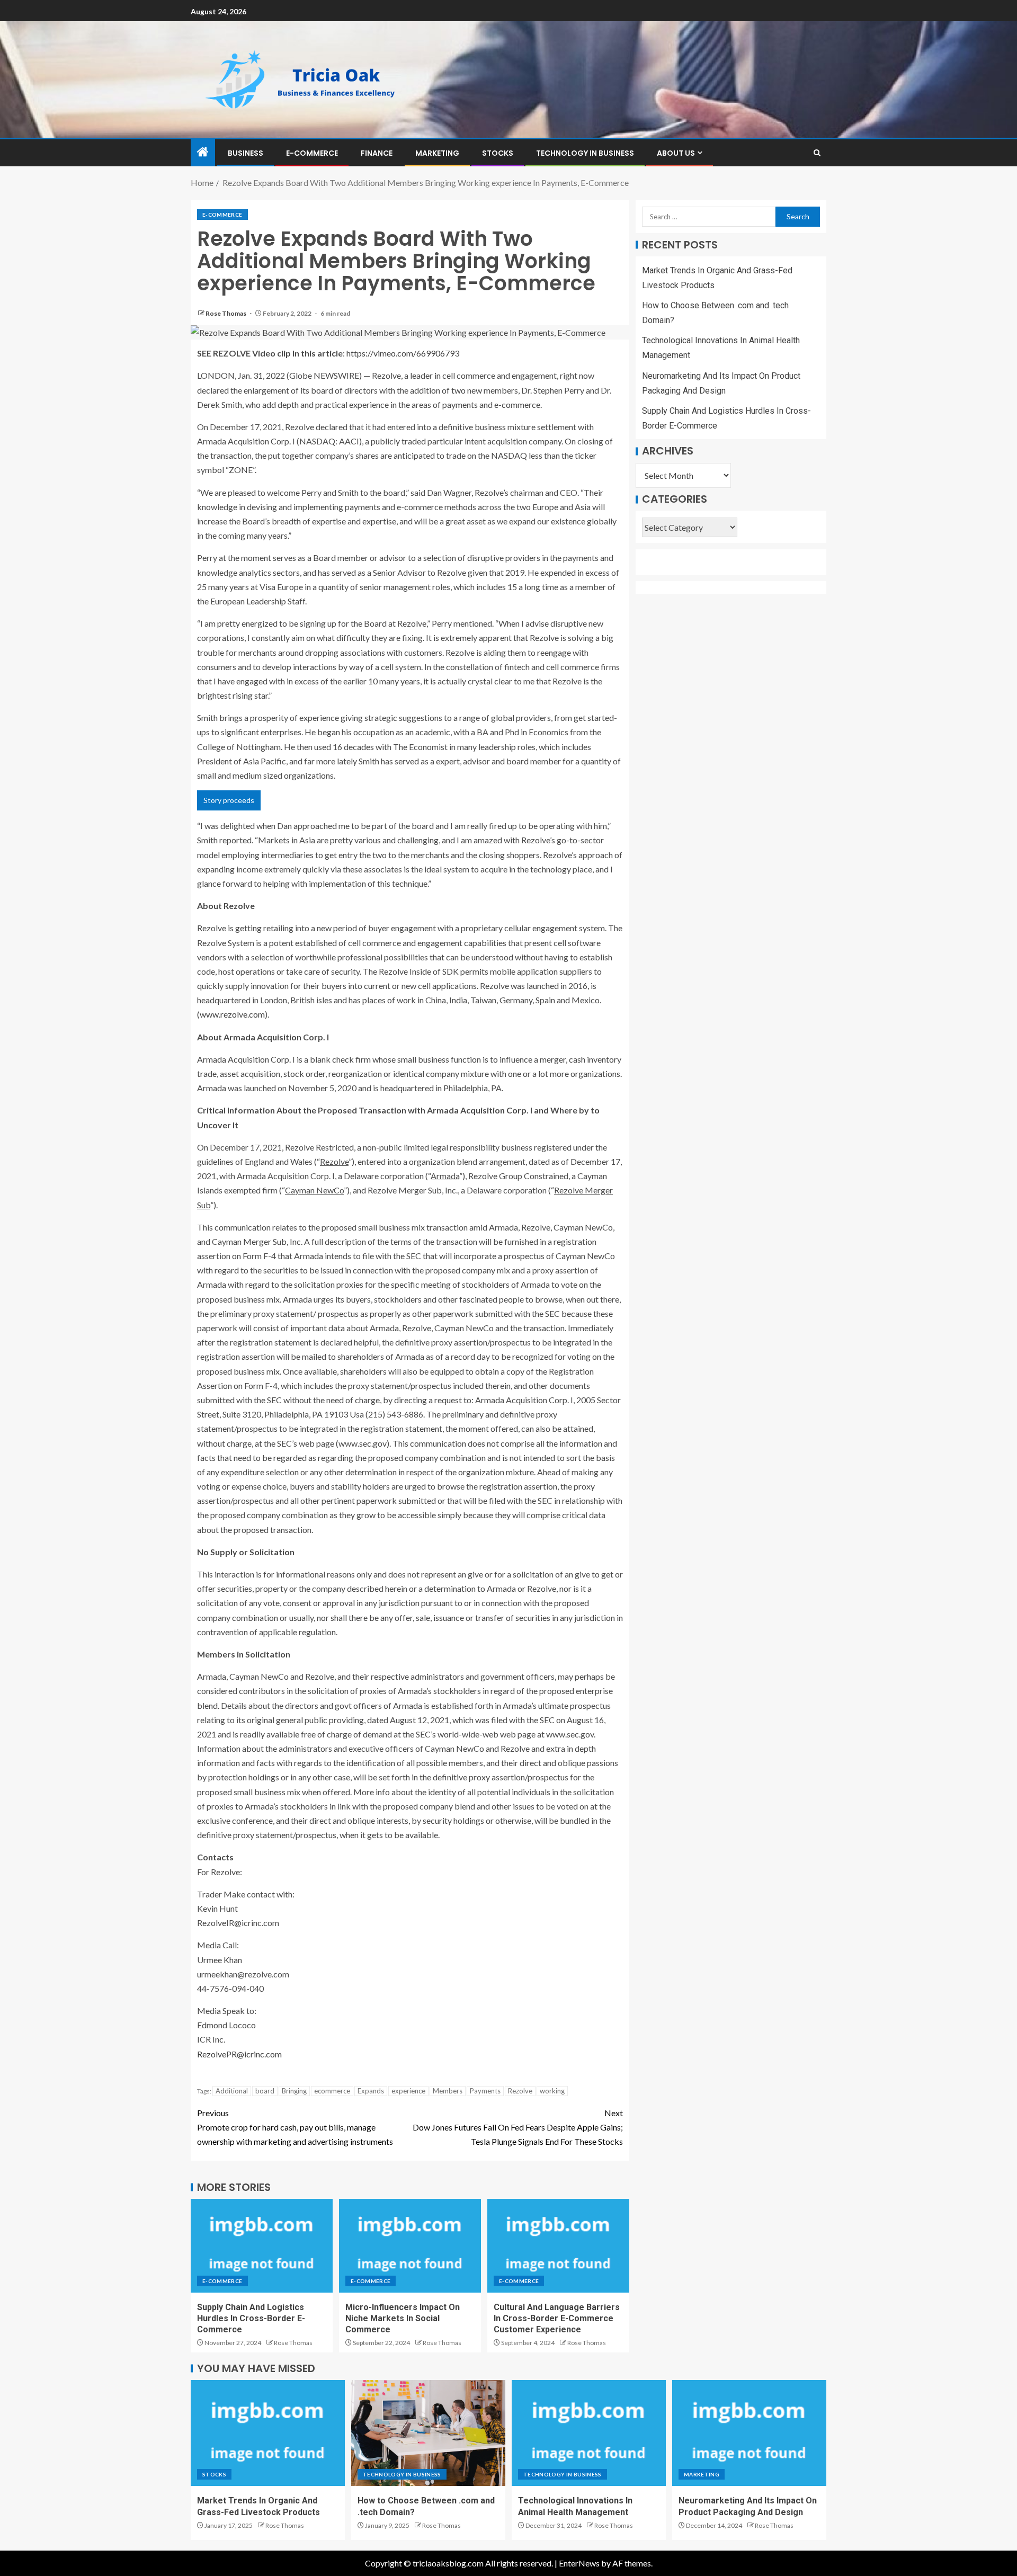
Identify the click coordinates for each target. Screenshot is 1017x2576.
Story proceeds (229, 800)
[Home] (203, 152)
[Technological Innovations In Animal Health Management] (589, 2433)
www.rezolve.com (232, 1014)
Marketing (437, 153)
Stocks (498, 153)
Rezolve (520, 2091)
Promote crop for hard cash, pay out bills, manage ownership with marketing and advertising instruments (295, 2127)
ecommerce (332, 2091)
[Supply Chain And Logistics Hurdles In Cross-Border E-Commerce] (262, 2246)
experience (408, 2091)
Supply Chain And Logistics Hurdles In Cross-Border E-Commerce (251, 2319)
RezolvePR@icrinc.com (239, 2054)
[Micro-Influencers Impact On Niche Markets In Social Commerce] (410, 2246)
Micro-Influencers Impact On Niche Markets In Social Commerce (403, 2319)
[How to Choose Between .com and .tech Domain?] (428, 2433)
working (552, 2091)
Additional (232, 2091)
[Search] (817, 153)
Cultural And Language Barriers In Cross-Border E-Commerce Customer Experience (557, 2319)
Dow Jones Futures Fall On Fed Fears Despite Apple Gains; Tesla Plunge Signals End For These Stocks (518, 2127)
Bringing (294, 2091)
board (265, 2091)
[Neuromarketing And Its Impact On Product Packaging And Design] (749, 2433)
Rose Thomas (226, 313)
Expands (371, 2091)
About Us (676, 153)
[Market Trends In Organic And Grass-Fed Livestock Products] (268, 2433)
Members (448, 2091)
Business (246, 153)
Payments (485, 2091)
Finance (377, 153)
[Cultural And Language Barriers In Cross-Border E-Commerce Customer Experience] (558, 2246)
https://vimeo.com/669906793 (403, 353)
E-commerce (312, 153)
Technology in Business (585, 153)
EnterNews (579, 2563)
